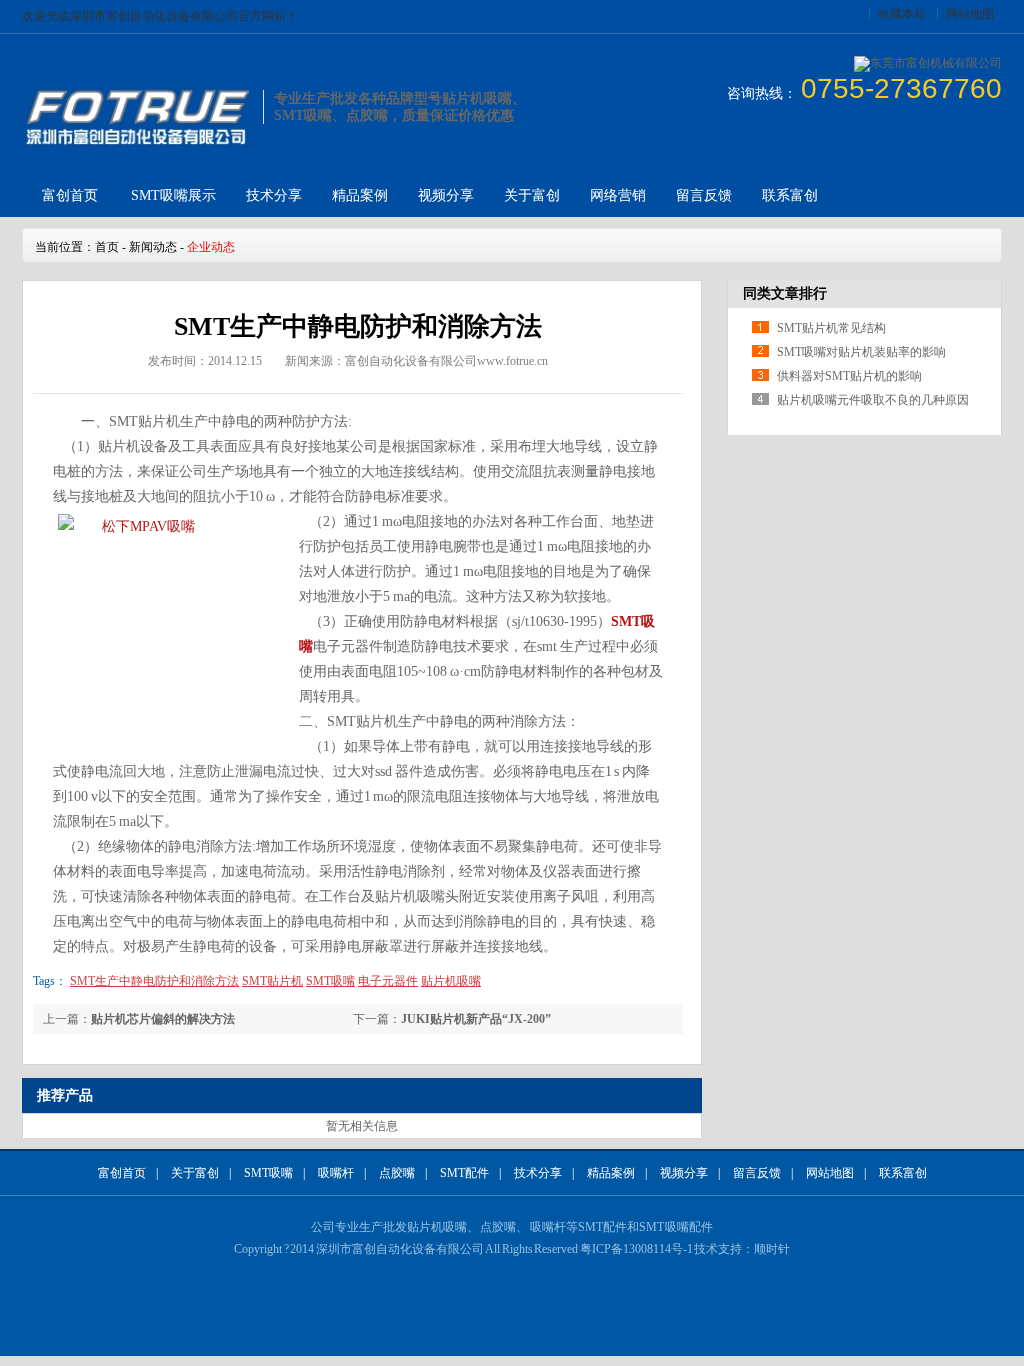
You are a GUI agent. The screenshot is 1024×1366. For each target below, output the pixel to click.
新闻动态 (153, 247)
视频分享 (446, 195)
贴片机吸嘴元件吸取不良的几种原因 (873, 400)
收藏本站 (902, 14)
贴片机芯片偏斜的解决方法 (163, 1019)
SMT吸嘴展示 (173, 195)
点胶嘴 (397, 1173)
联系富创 (790, 195)
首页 (107, 247)
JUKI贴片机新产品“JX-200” (476, 1019)
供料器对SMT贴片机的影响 (849, 376)
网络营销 (618, 195)
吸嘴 (677, 1227)
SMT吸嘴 (268, 1173)
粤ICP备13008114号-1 (636, 1249)
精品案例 (360, 195)
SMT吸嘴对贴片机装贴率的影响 (861, 352)
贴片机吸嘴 (437, 1227)
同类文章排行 (785, 293)
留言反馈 (704, 195)
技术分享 (274, 195)
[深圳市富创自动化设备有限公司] (135, 143)
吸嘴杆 (336, 1173)
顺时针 (772, 1249)
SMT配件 (464, 1173)
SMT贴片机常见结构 (831, 328)
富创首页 (70, 195)
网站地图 (970, 14)
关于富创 (532, 195)
